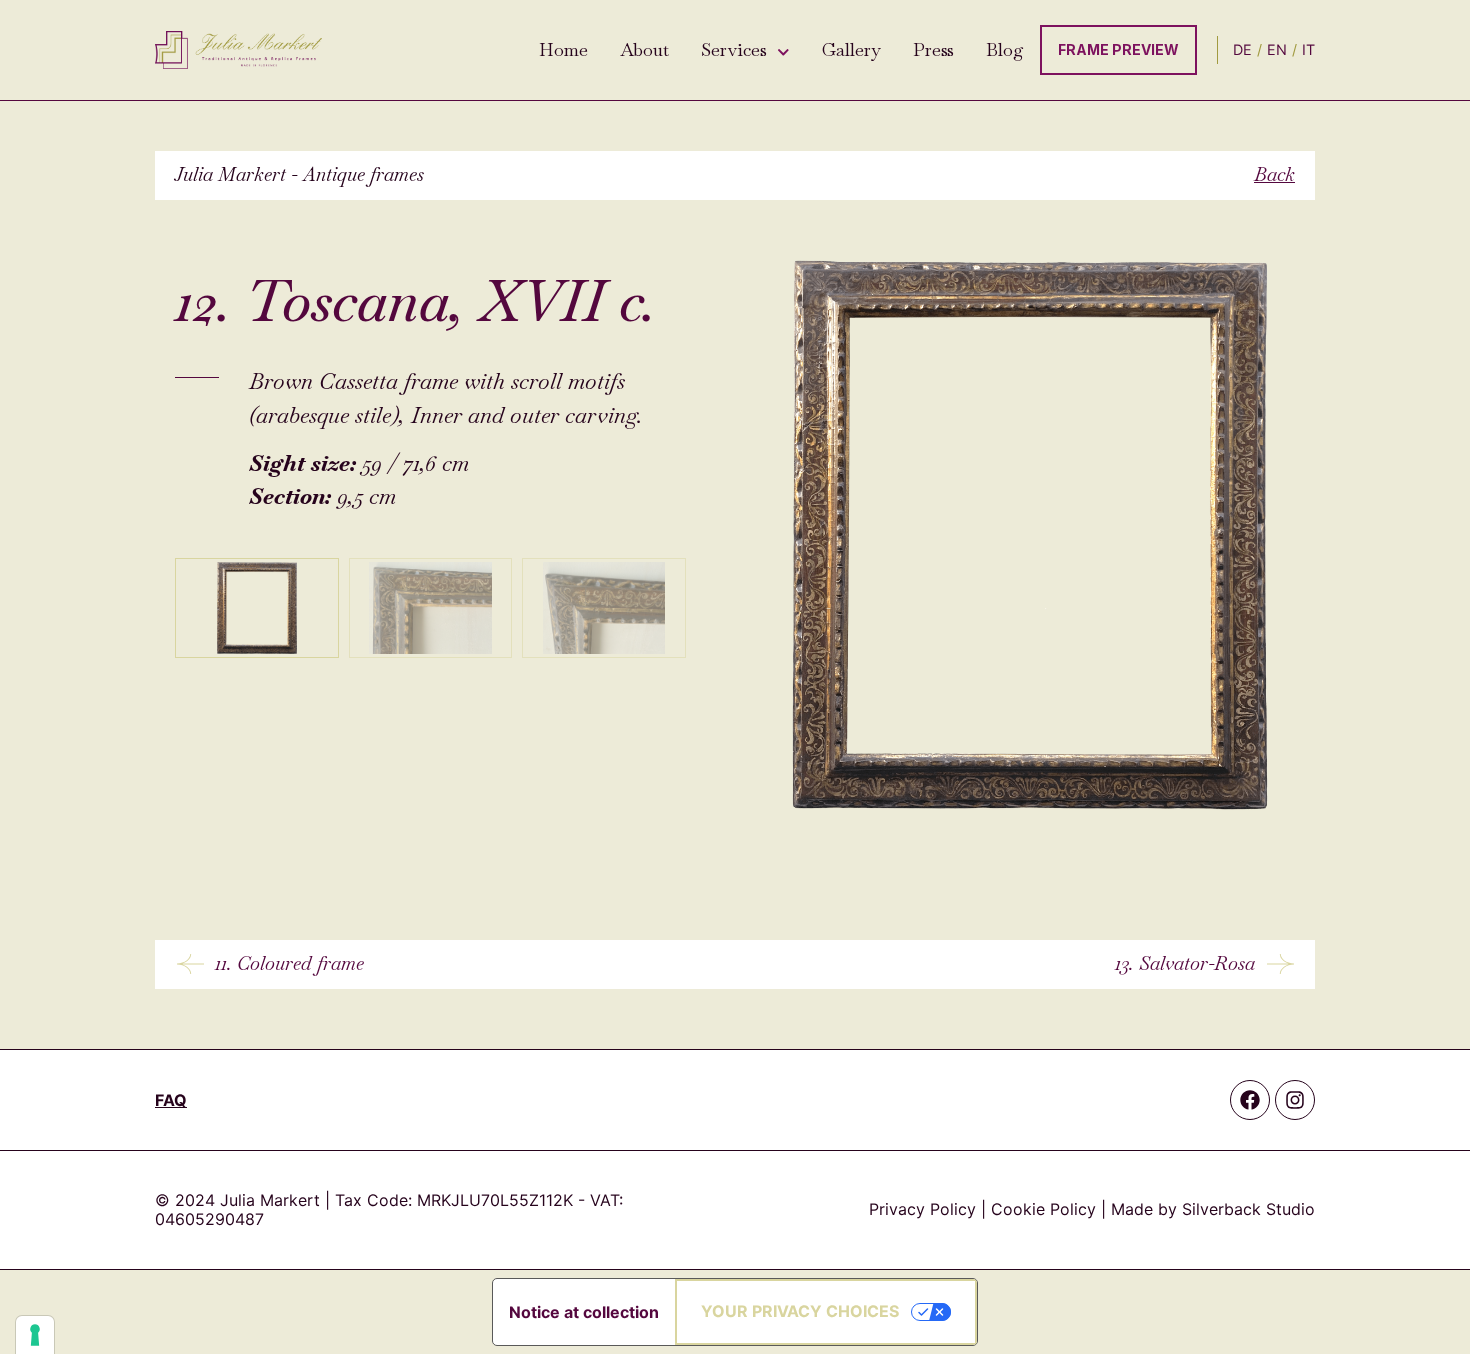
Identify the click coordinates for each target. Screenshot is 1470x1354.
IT (1308, 49)
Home (563, 49)
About (644, 49)
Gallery (851, 49)
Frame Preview (1118, 49)
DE (1242, 49)
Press (933, 49)
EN (1277, 49)
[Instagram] (1295, 1100)
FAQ (171, 1100)
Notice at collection (584, 1312)
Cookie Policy (1043, 1209)
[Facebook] (1250, 1100)
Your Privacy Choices (800, 1311)
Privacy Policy (922, 1209)
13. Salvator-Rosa (1185, 963)
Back (1274, 174)
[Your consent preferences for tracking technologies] (35, 1335)
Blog (1005, 49)
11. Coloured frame (289, 963)
